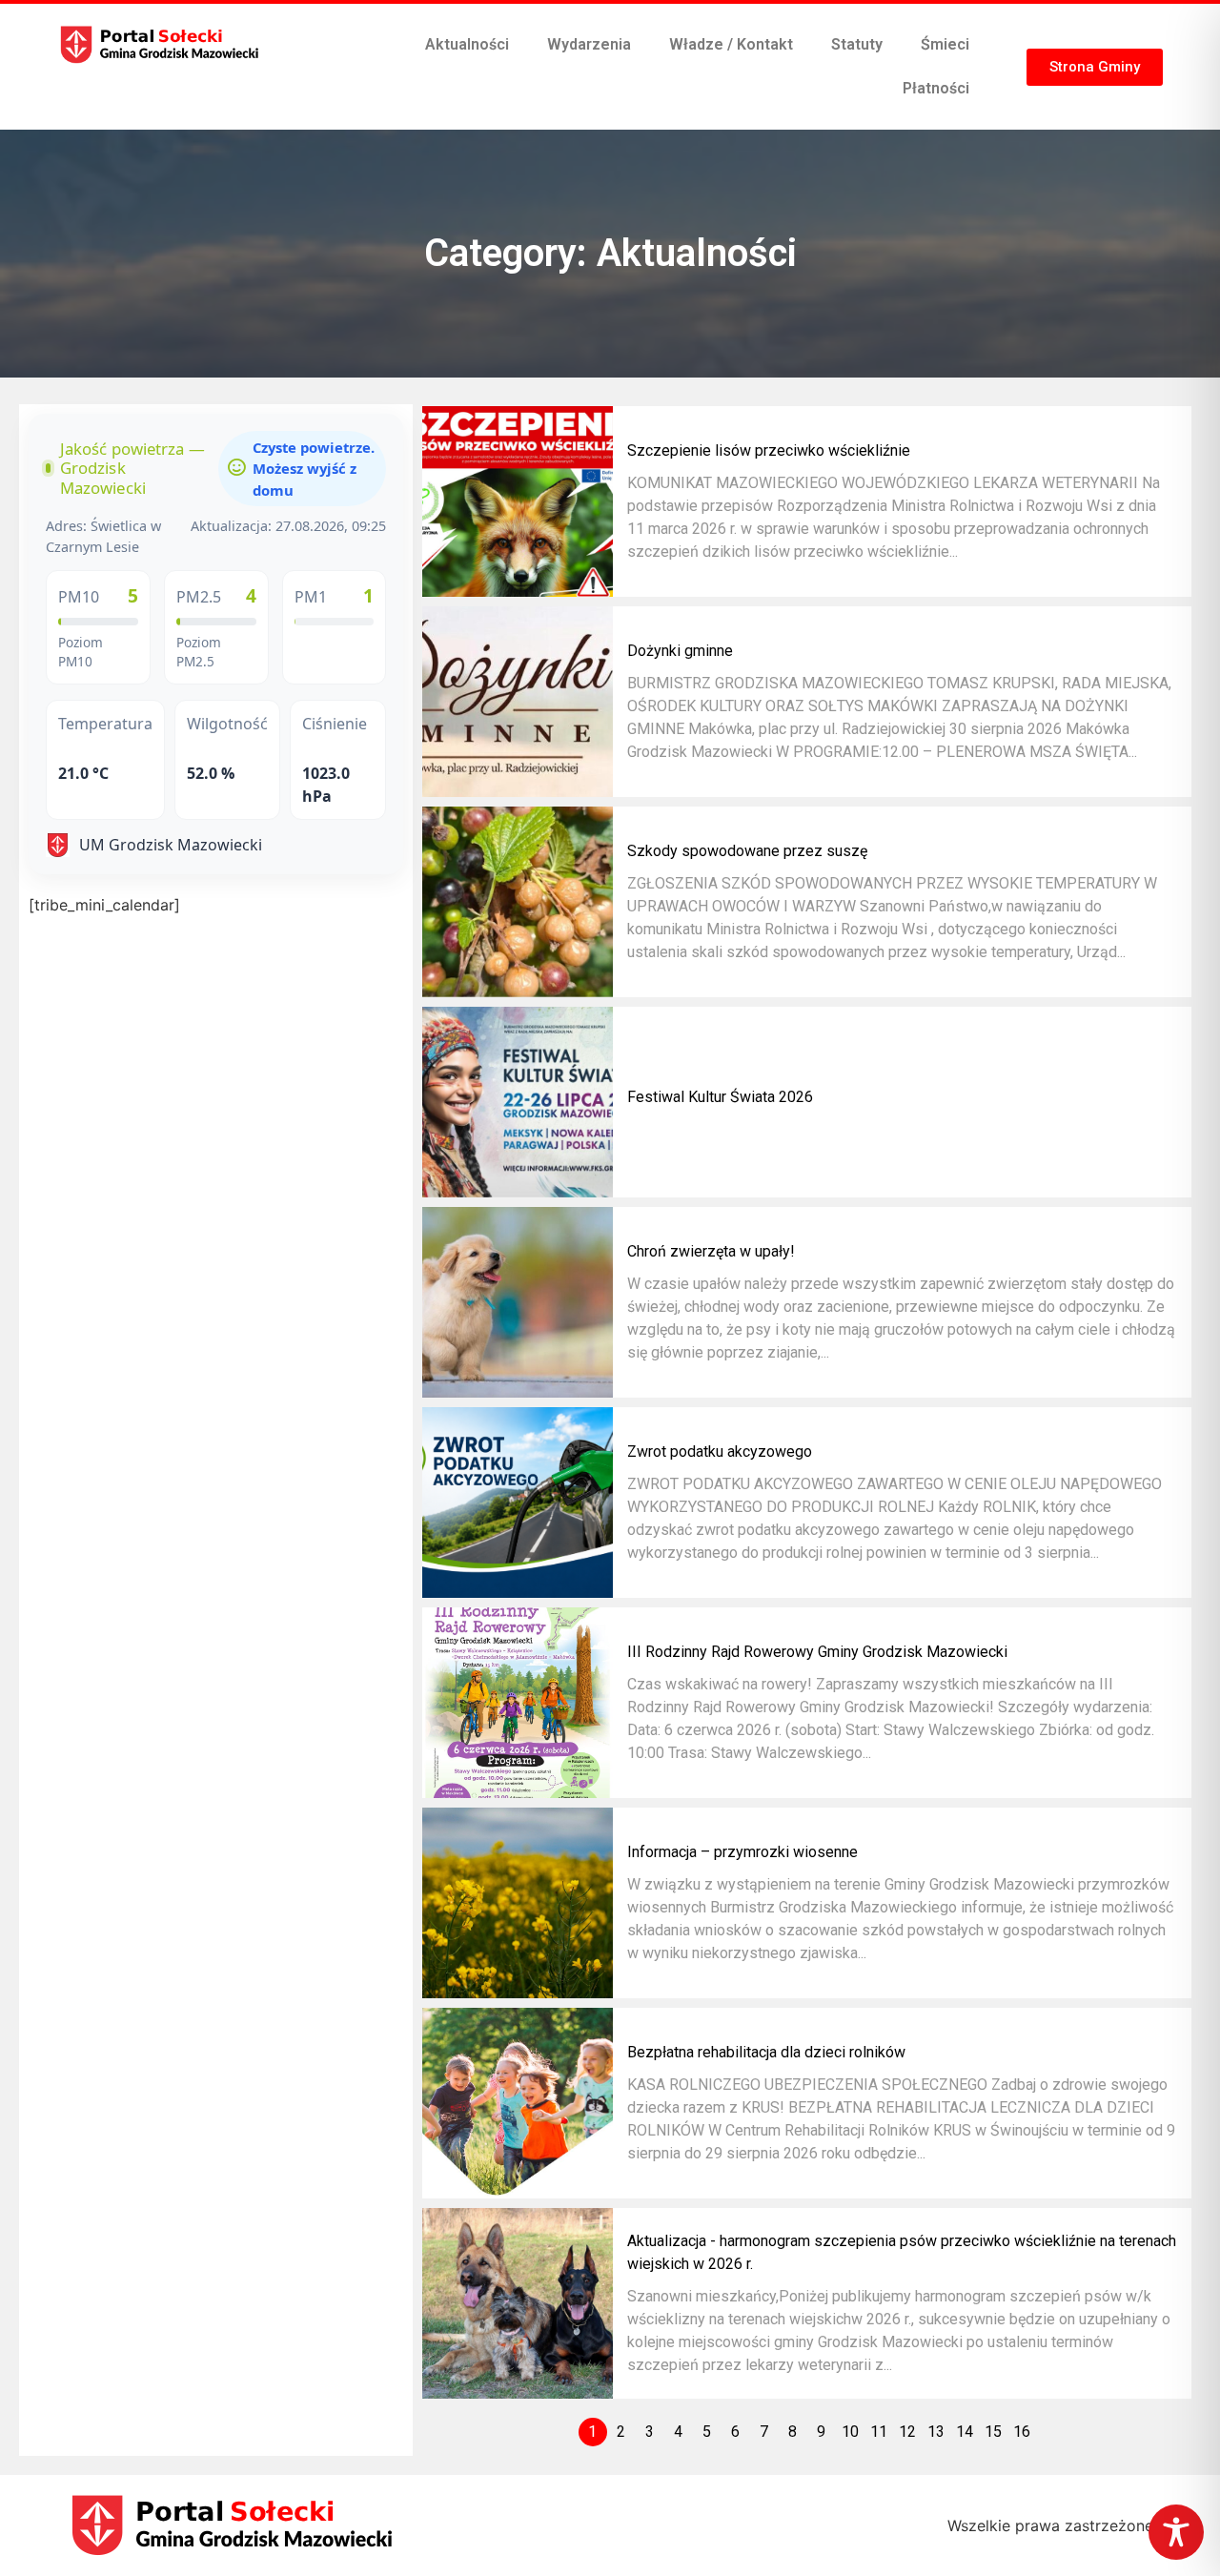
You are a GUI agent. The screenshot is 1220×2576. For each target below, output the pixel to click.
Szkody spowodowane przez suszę (747, 851)
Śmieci (945, 44)
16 (1022, 2432)
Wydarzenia (589, 44)
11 (879, 2432)
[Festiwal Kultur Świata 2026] (518, 1102)
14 (965, 2432)
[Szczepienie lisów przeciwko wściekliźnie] (518, 501)
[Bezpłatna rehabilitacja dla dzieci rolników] (518, 2103)
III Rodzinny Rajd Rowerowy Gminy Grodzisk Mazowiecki (817, 1652)
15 (993, 2432)
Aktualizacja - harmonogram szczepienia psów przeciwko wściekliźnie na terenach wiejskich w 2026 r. (902, 2252)
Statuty (857, 44)
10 (850, 2432)
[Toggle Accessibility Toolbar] (1176, 2532)
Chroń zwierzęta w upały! (711, 1251)
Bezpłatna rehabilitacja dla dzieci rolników (766, 2052)
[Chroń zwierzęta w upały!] (518, 1302)
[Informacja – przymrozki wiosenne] (518, 1903)
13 (936, 2432)
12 (907, 2432)
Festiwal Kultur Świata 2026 (720, 1097)
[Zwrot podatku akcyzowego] (518, 1503)
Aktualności (467, 44)
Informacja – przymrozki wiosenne (742, 1852)
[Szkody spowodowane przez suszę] (518, 902)
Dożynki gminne (680, 651)
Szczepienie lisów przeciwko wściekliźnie (769, 450)
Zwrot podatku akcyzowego (720, 1452)
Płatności (936, 88)
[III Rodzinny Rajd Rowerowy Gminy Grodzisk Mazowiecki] (518, 1703)
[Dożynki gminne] (518, 702)
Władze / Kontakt (731, 44)
